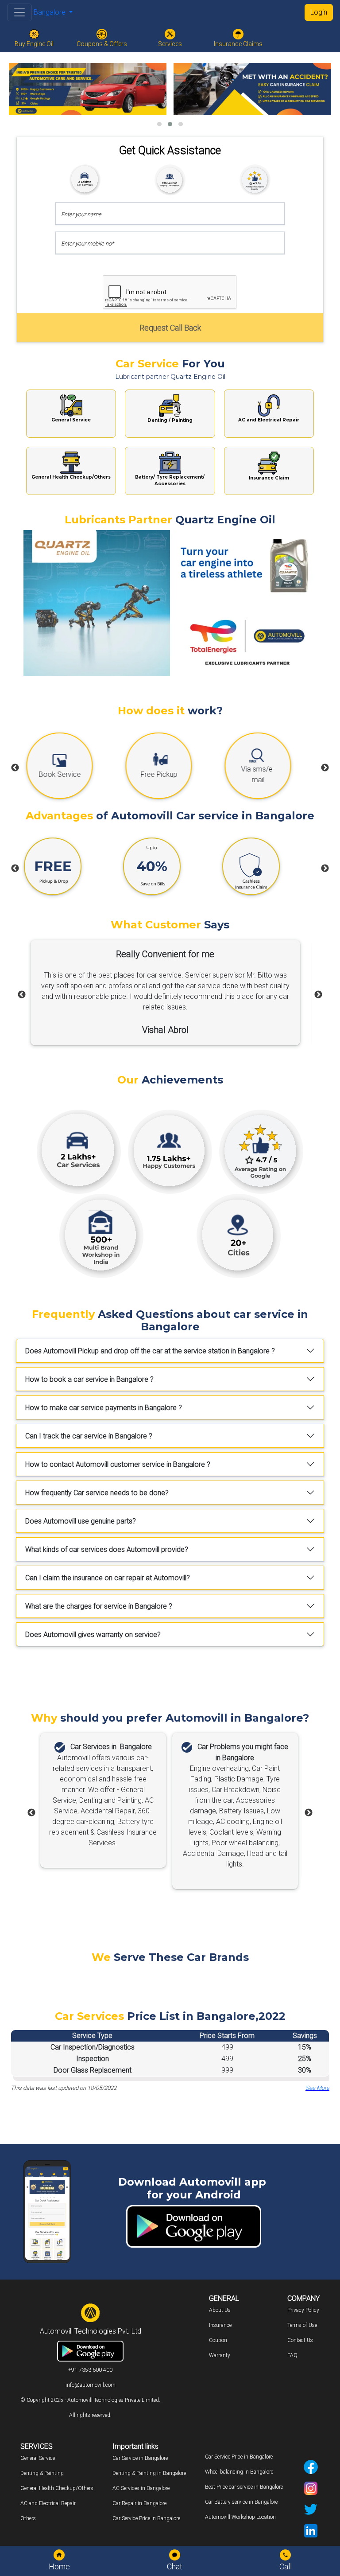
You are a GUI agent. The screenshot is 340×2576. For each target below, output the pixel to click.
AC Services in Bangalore (141, 2488)
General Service (38, 2458)
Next (325, 768)
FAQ (292, 2355)
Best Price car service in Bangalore (244, 2487)
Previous (15, 768)
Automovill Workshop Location (240, 2517)
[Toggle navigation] (19, 12)
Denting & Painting (42, 2473)
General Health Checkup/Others (57, 2488)
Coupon (218, 2340)
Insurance (220, 2325)
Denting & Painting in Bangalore (149, 2473)
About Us (220, 2310)
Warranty (220, 2355)
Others (28, 2518)
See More (317, 2088)
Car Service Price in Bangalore (146, 2518)
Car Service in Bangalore (140, 2458)
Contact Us (300, 2340)
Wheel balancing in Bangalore (239, 2472)
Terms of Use (302, 2325)
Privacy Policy (303, 2310)
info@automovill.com (91, 2385)
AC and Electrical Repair (48, 2503)
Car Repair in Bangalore (139, 2503)
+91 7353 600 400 (90, 2370)
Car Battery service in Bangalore (241, 2502)
